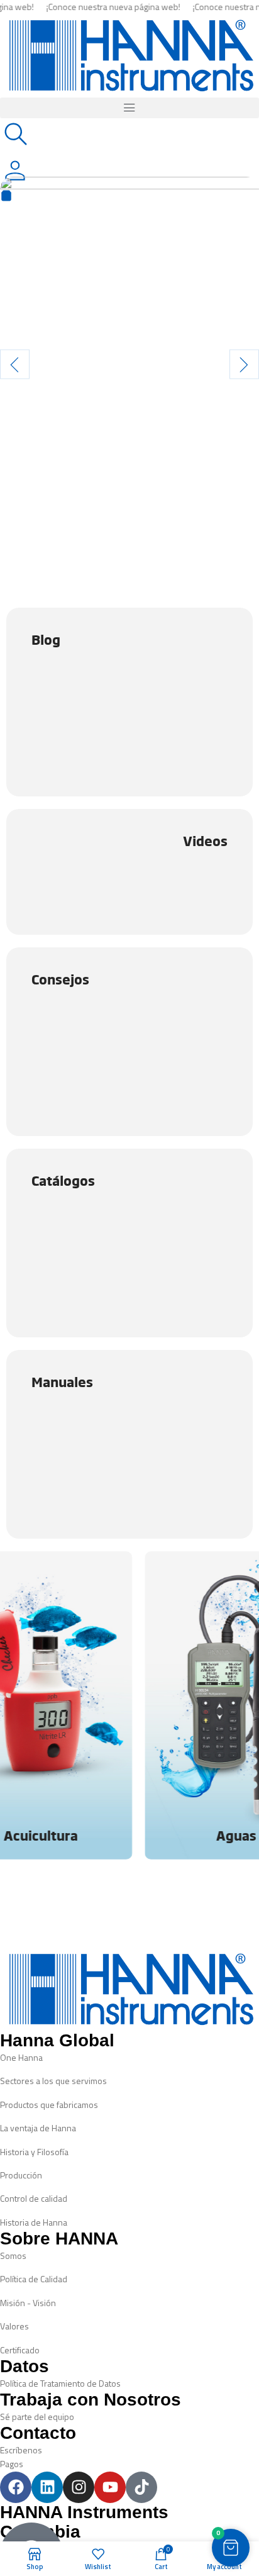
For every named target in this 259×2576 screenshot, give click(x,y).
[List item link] (129, 2058)
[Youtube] (110, 2487)
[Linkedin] (47, 2487)
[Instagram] (79, 2487)
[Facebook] (16, 2487)
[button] (129, 108)
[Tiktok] (141, 2487)
